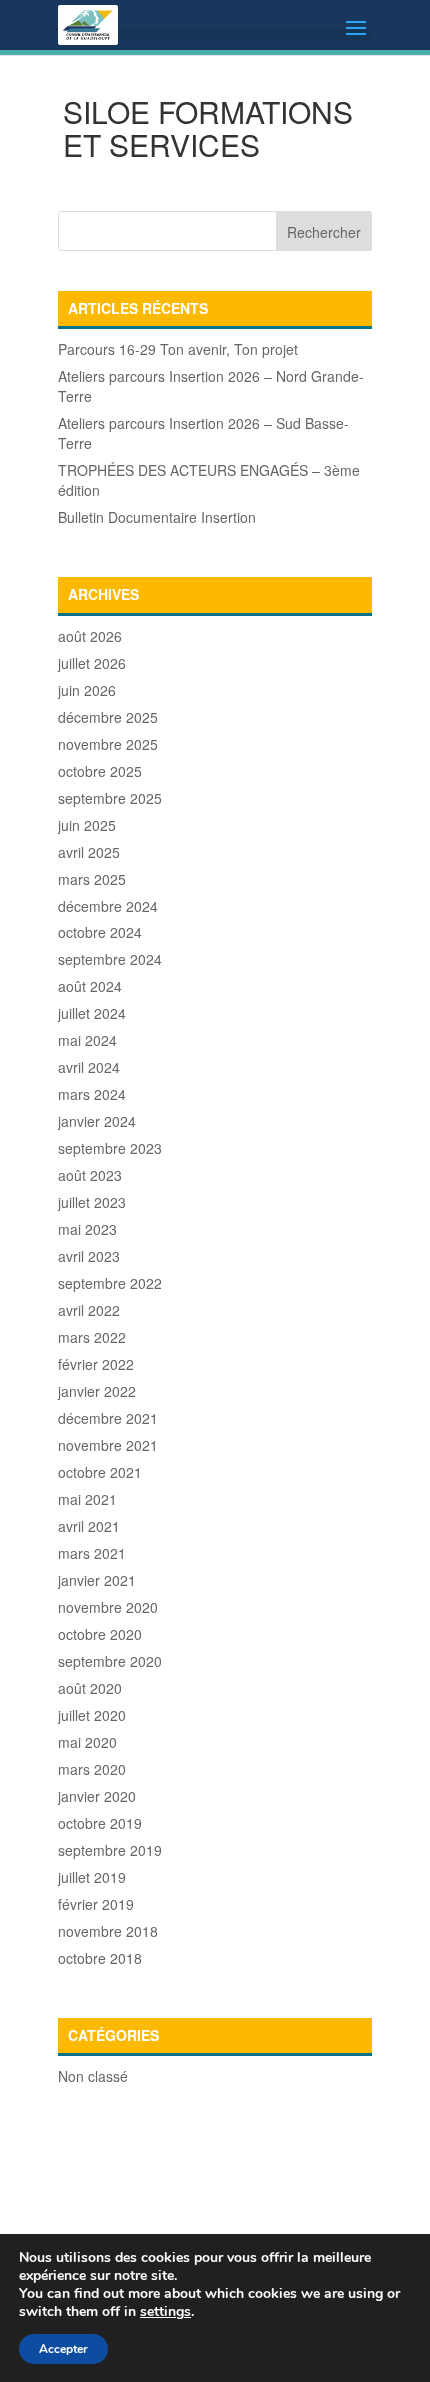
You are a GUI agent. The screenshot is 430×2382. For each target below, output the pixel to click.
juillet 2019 (92, 1877)
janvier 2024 (97, 1121)
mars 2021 (92, 1553)
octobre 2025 (100, 771)
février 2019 (96, 1904)
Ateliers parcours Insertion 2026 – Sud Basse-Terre (203, 433)
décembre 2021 (108, 1418)
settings (165, 2312)
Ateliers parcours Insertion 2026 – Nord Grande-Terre (211, 386)
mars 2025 (92, 879)
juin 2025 (87, 825)
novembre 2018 (108, 1931)
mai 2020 (87, 1742)
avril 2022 (89, 1310)
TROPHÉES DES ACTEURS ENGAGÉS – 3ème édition (209, 480)
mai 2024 (87, 1040)
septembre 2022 (110, 1283)
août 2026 (90, 636)
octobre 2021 (100, 1472)
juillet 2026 (92, 663)
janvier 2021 (97, 1580)
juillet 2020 (92, 1715)
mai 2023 (87, 1229)
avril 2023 (89, 1256)
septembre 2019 (110, 1850)
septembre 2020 (110, 1661)
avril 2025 (89, 852)
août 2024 (90, 986)
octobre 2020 (100, 1634)
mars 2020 (92, 1769)
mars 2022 (92, 1337)
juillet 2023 (92, 1202)
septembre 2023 (110, 1148)
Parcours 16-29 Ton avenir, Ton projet (178, 349)
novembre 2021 (108, 1445)
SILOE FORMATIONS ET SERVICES (208, 128)
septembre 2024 (110, 959)
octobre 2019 (100, 1823)
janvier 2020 (97, 1796)
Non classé (93, 2076)
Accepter (63, 2349)
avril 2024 (89, 1067)
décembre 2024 (108, 906)
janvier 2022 (97, 1391)
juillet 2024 (92, 1013)
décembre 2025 (108, 717)
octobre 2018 (100, 1958)
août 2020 (90, 1688)
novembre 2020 (108, 1607)
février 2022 (96, 1364)
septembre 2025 (110, 798)
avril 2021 (89, 1526)
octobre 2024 (100, 932)
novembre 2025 (108, 744)
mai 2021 (87, 1499)
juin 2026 (87, 690)
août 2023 (90, 1175)
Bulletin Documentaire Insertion (157, 517)
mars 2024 (92, 1094)
